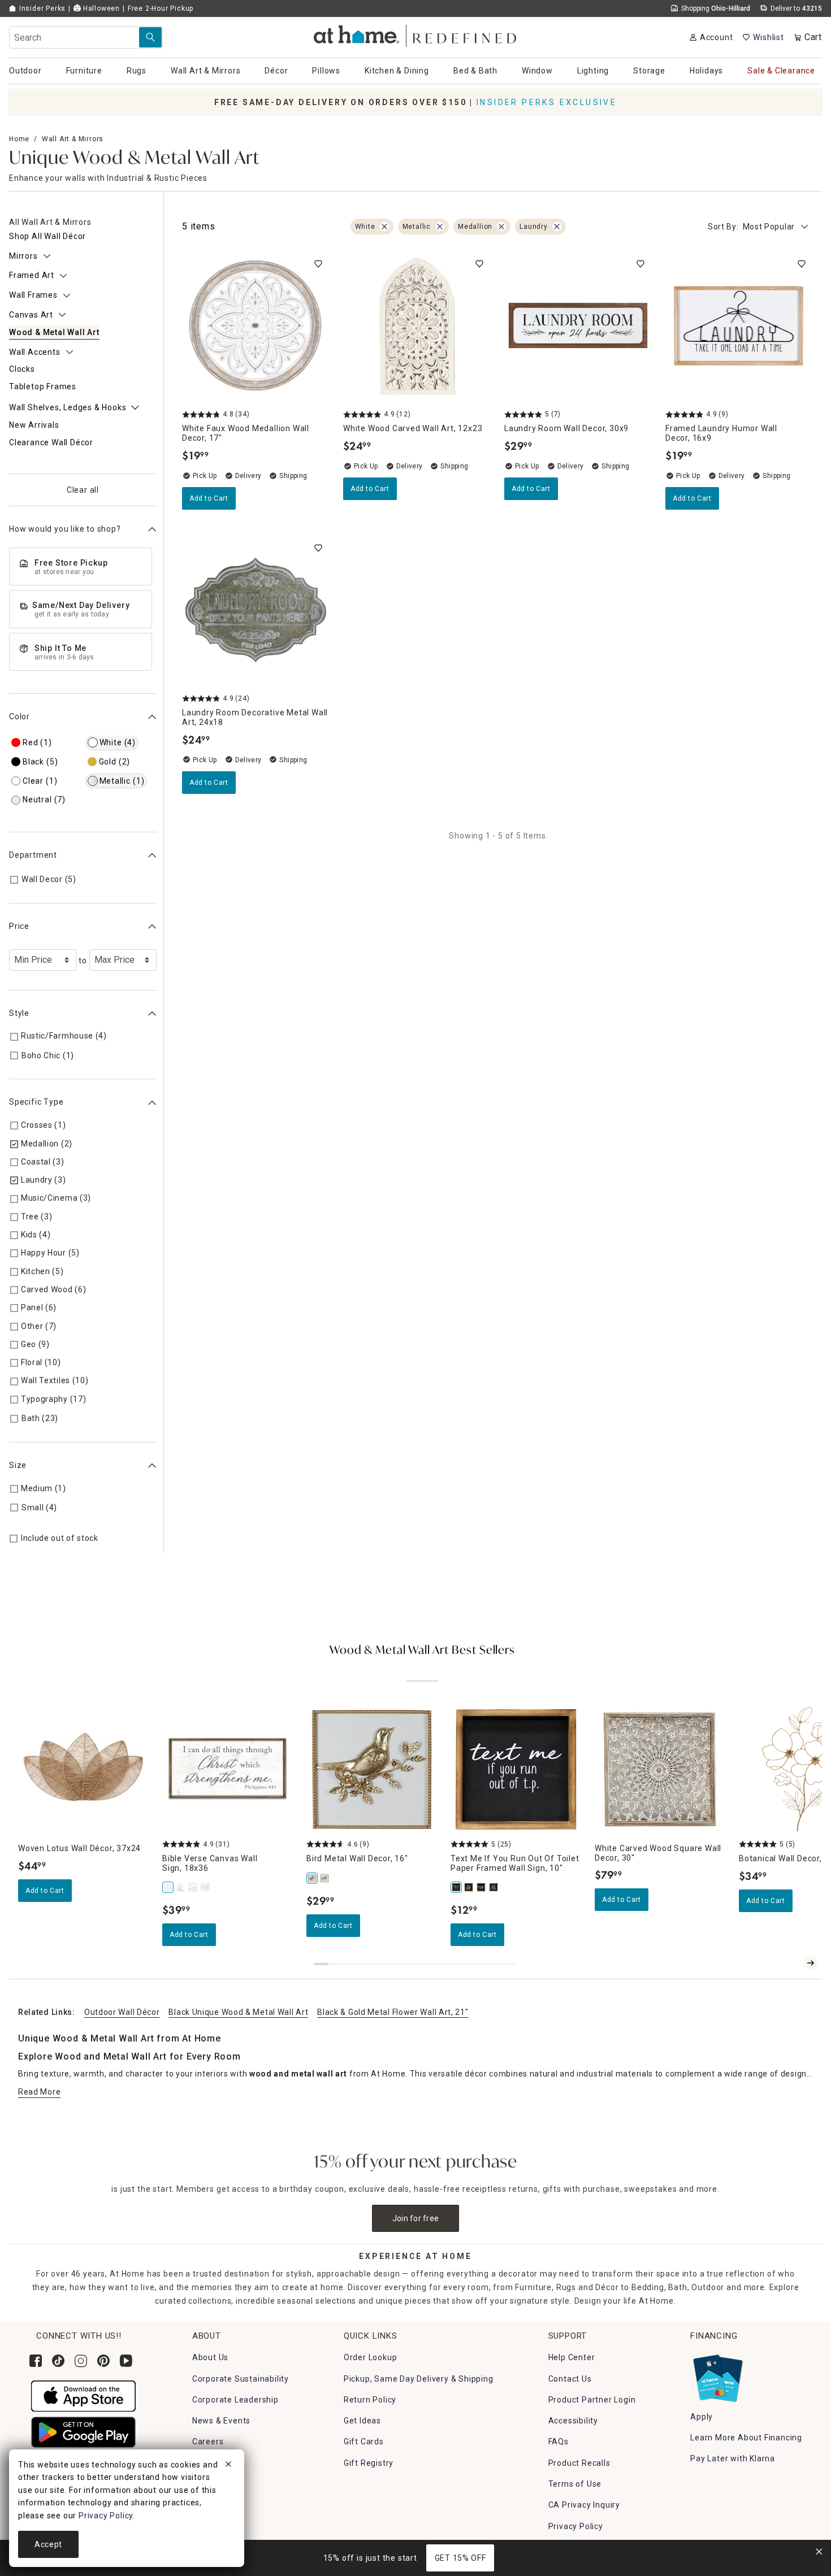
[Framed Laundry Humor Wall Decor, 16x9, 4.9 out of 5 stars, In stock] (739, 326)
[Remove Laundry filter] (557, 227)
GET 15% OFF (460, 2558)
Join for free (416, 2218)
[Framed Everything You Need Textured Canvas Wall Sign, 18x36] (181, 1887)
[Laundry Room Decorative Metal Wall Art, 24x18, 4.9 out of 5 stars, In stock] (256, 611)
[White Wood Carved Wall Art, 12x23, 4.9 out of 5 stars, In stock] (417, 326)
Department (33, 855)
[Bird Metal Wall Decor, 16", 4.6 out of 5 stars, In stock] (372, 1769)
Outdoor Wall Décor (122, 2012)
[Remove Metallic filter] (440, 227)
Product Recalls (579, 2463)
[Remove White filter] (384, 227)
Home (19, 139)
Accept (48, 2544)
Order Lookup (371, 2357)
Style (19, 1013)
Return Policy (370, 2400)
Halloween (100, 8)
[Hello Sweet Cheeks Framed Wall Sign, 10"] (469, 1887)
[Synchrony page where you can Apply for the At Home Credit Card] (717, 2376)
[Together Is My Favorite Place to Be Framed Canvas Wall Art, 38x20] (206, 1887)
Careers (208, 2442)
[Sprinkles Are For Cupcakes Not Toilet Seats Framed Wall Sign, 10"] (482, 1887)
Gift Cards (364, 2442)
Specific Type (36, 1102)
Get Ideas (362, 2421)
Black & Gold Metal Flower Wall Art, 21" (393, 2012)
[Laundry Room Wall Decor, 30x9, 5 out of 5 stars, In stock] (578, 326)
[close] (228, 2466)
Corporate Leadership (235, 2400)
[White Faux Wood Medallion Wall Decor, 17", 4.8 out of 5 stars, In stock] (256, 326)
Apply (702, 2417)
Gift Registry (369, 2463)
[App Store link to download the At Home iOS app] (83, 2395)
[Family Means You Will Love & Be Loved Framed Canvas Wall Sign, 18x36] (193, 1887)
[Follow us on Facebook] (36, 2361)
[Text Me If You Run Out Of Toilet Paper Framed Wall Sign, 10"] (457, 1887)
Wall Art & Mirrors (73, 139)
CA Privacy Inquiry (584, 2505)
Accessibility (573, 2421)
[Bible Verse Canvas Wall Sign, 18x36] (168, 1887)
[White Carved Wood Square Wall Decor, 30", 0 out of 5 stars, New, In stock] (660, 1769)
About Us (210, 2357)
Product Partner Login (592, 2400)
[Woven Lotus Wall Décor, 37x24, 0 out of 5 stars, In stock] (83, 1769)
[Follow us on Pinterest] (103, 2361)
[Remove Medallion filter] (501, 227)
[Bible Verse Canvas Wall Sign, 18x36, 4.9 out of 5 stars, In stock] (228, 1769)
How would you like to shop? (65, 529)
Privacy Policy (576, 2526)
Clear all (83, 490)
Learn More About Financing (746, 2438)
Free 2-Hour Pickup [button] (161, 8)
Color (20, 717)
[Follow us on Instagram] (81, 2361)
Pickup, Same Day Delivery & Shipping (419, 2379)
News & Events (221, 2421)
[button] (416, 34)
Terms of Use (575, 2484)
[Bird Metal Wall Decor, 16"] (313, 1878)
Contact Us (570, 2379)
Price (19, 927)
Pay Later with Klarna (733, 2458)
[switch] (318, 264)
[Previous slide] (793, 1963)
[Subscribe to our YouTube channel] (126, 2361)
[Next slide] (811, 1963)
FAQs (559, 2442)
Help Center (572, 2357)
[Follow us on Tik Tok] (58, 2361)
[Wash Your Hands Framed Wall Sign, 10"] (494, 1887)
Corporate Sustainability (241, 2379)
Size (18, 1466)
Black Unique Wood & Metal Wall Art (238, 2012)
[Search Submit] (150, 37)
